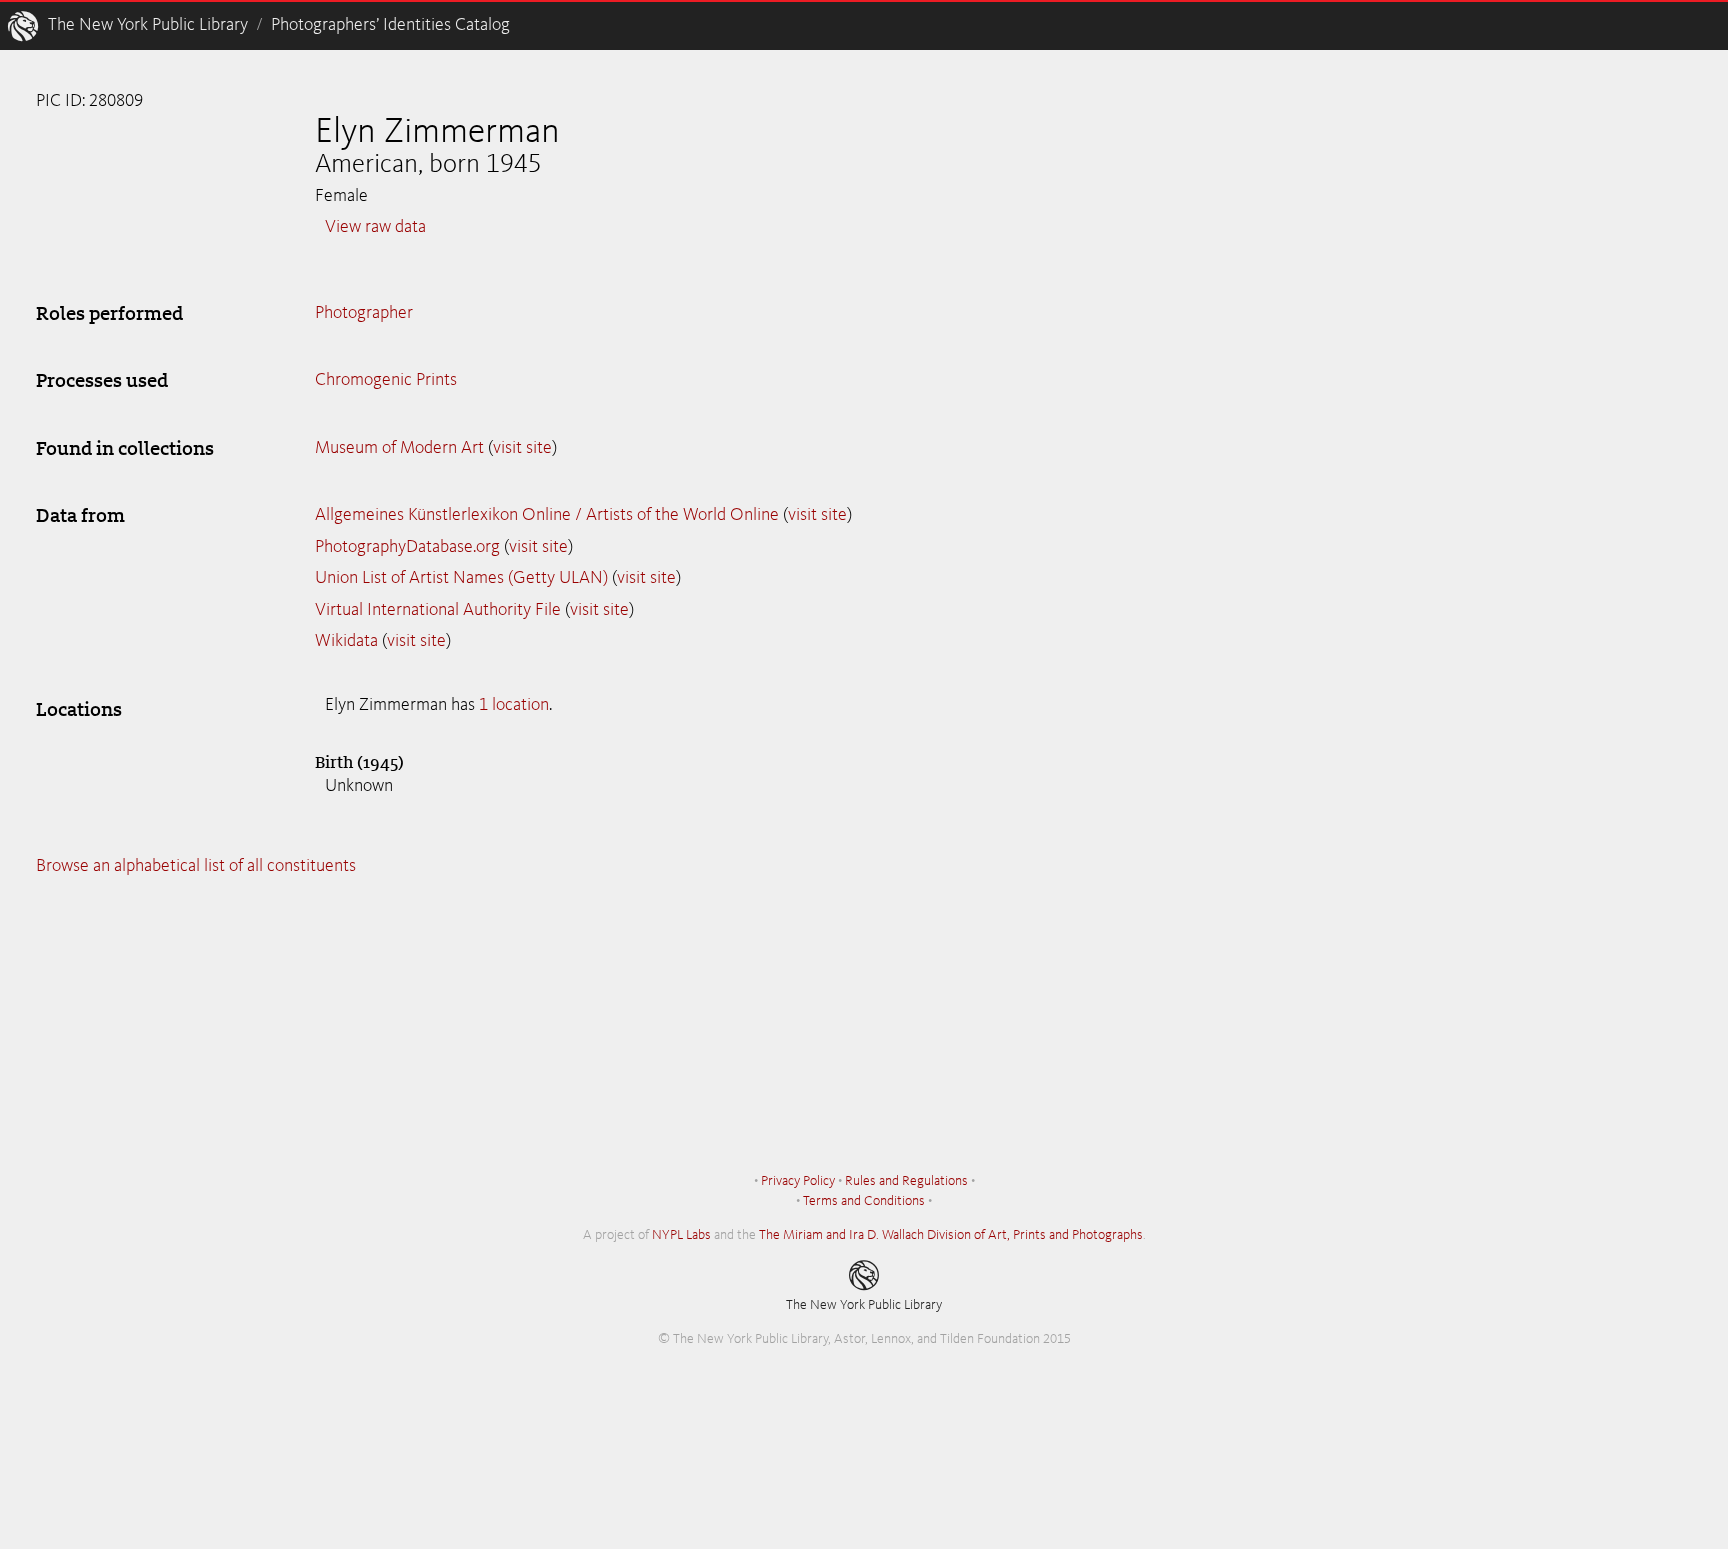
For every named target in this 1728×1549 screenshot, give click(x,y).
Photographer (364, 313)
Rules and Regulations (906, 1181)
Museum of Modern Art (399, 448)
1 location (514, 705)
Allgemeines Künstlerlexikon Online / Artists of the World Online (547, 515)
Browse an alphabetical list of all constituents (196, 866)
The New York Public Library (148, 25)
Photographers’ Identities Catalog (390, 25)
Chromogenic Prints (386, 380)
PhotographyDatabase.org (407, 547)
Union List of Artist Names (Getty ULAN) (461, 578)
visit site (522, 448)
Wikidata (346, 641)
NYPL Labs (681, 1235)
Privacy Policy (798, 1181)
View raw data (375, 227)
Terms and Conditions (864, 1201)
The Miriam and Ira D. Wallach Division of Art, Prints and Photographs (951, 1235)
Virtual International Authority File (438, 610)
